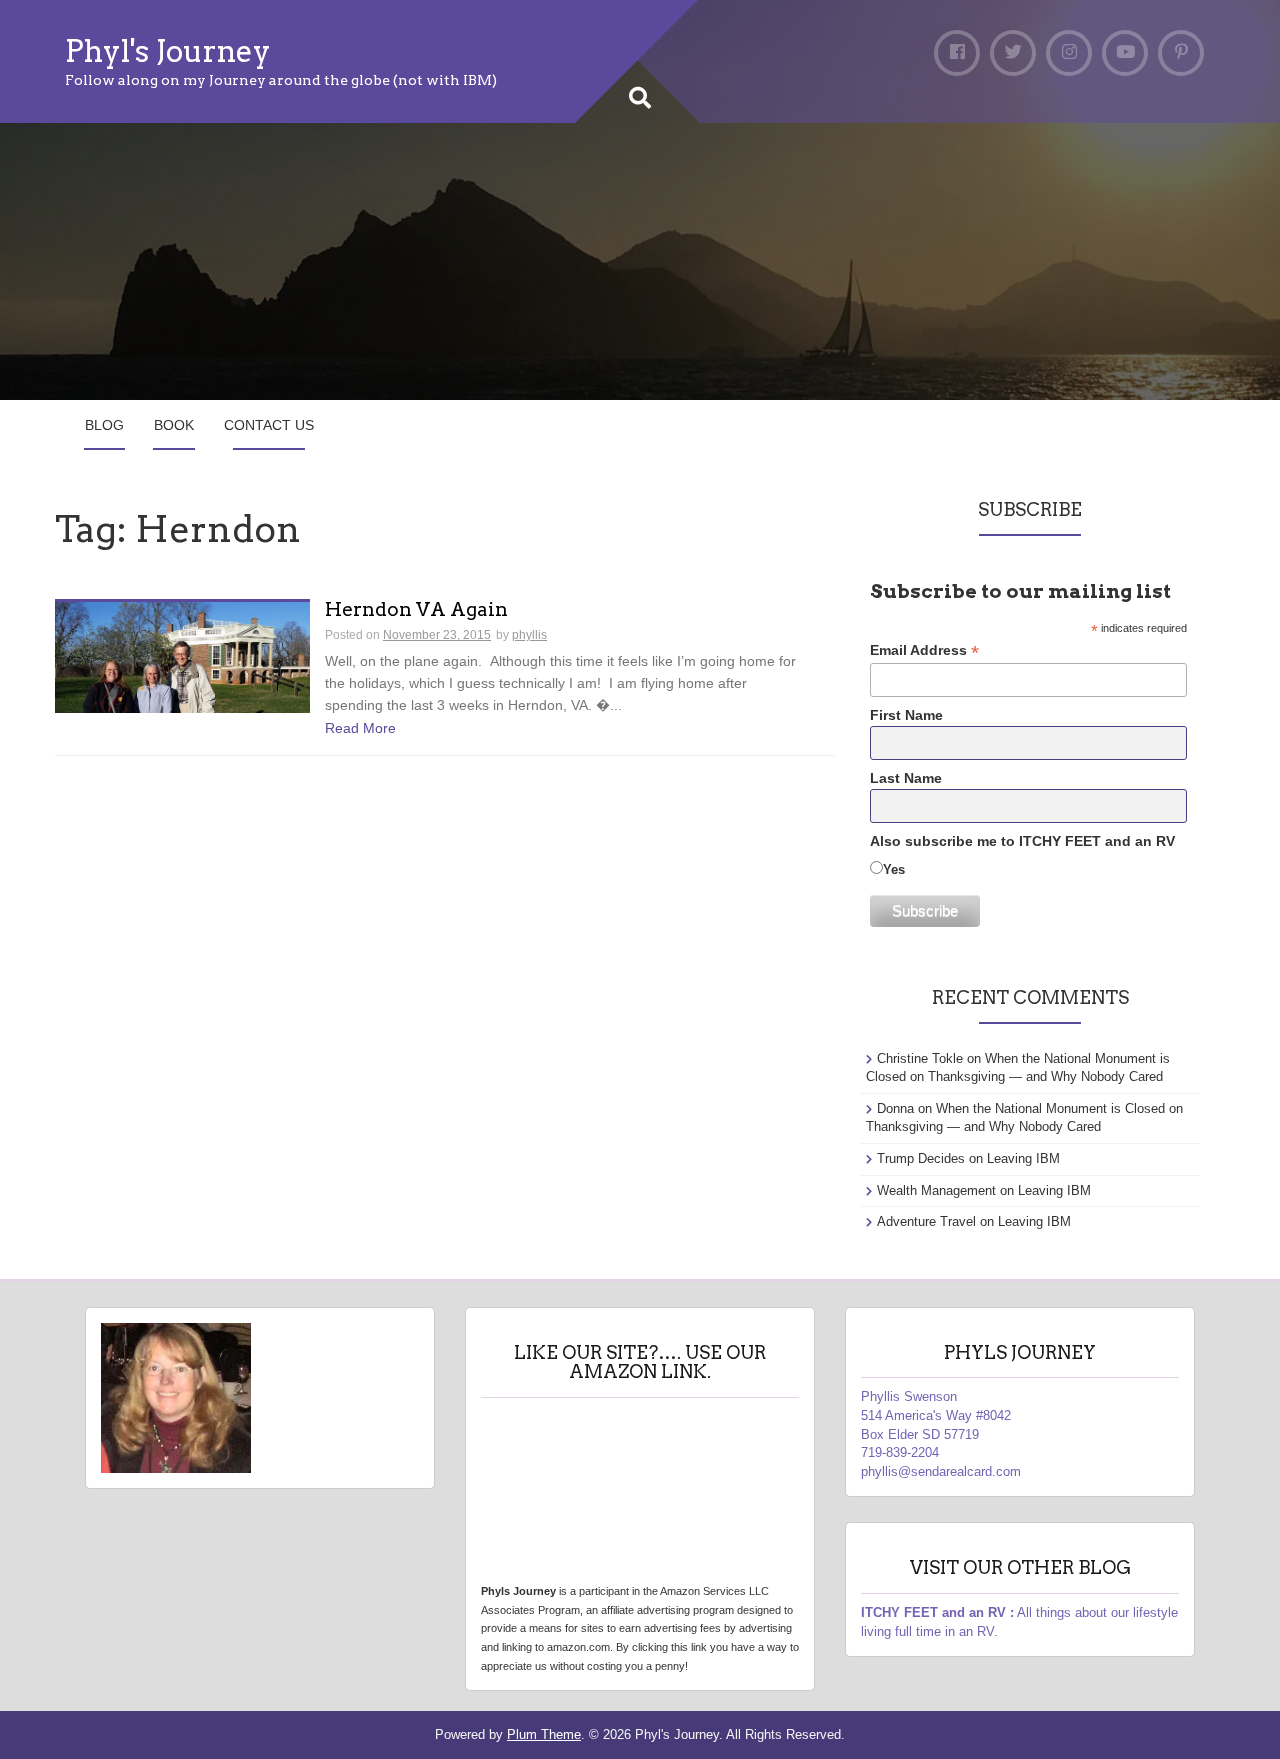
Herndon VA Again (416, 610)
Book (174, 425)
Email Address (924, 650)
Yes (894, 869)
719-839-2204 (900, 1452)
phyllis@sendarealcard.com (941, 1471)
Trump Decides (921, 1158)
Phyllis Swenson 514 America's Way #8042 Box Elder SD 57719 (936, 1415)
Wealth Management (936, 1190)
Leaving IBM (1023, 1158)
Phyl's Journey (168, 51)
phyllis (529, 635)
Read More (360, 728)
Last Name (906, 778)
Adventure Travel (926, 1221)
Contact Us (269, 425)
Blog (104, 425)
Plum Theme (544, 1734)
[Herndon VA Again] (182, 656)
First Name (906, 715)
